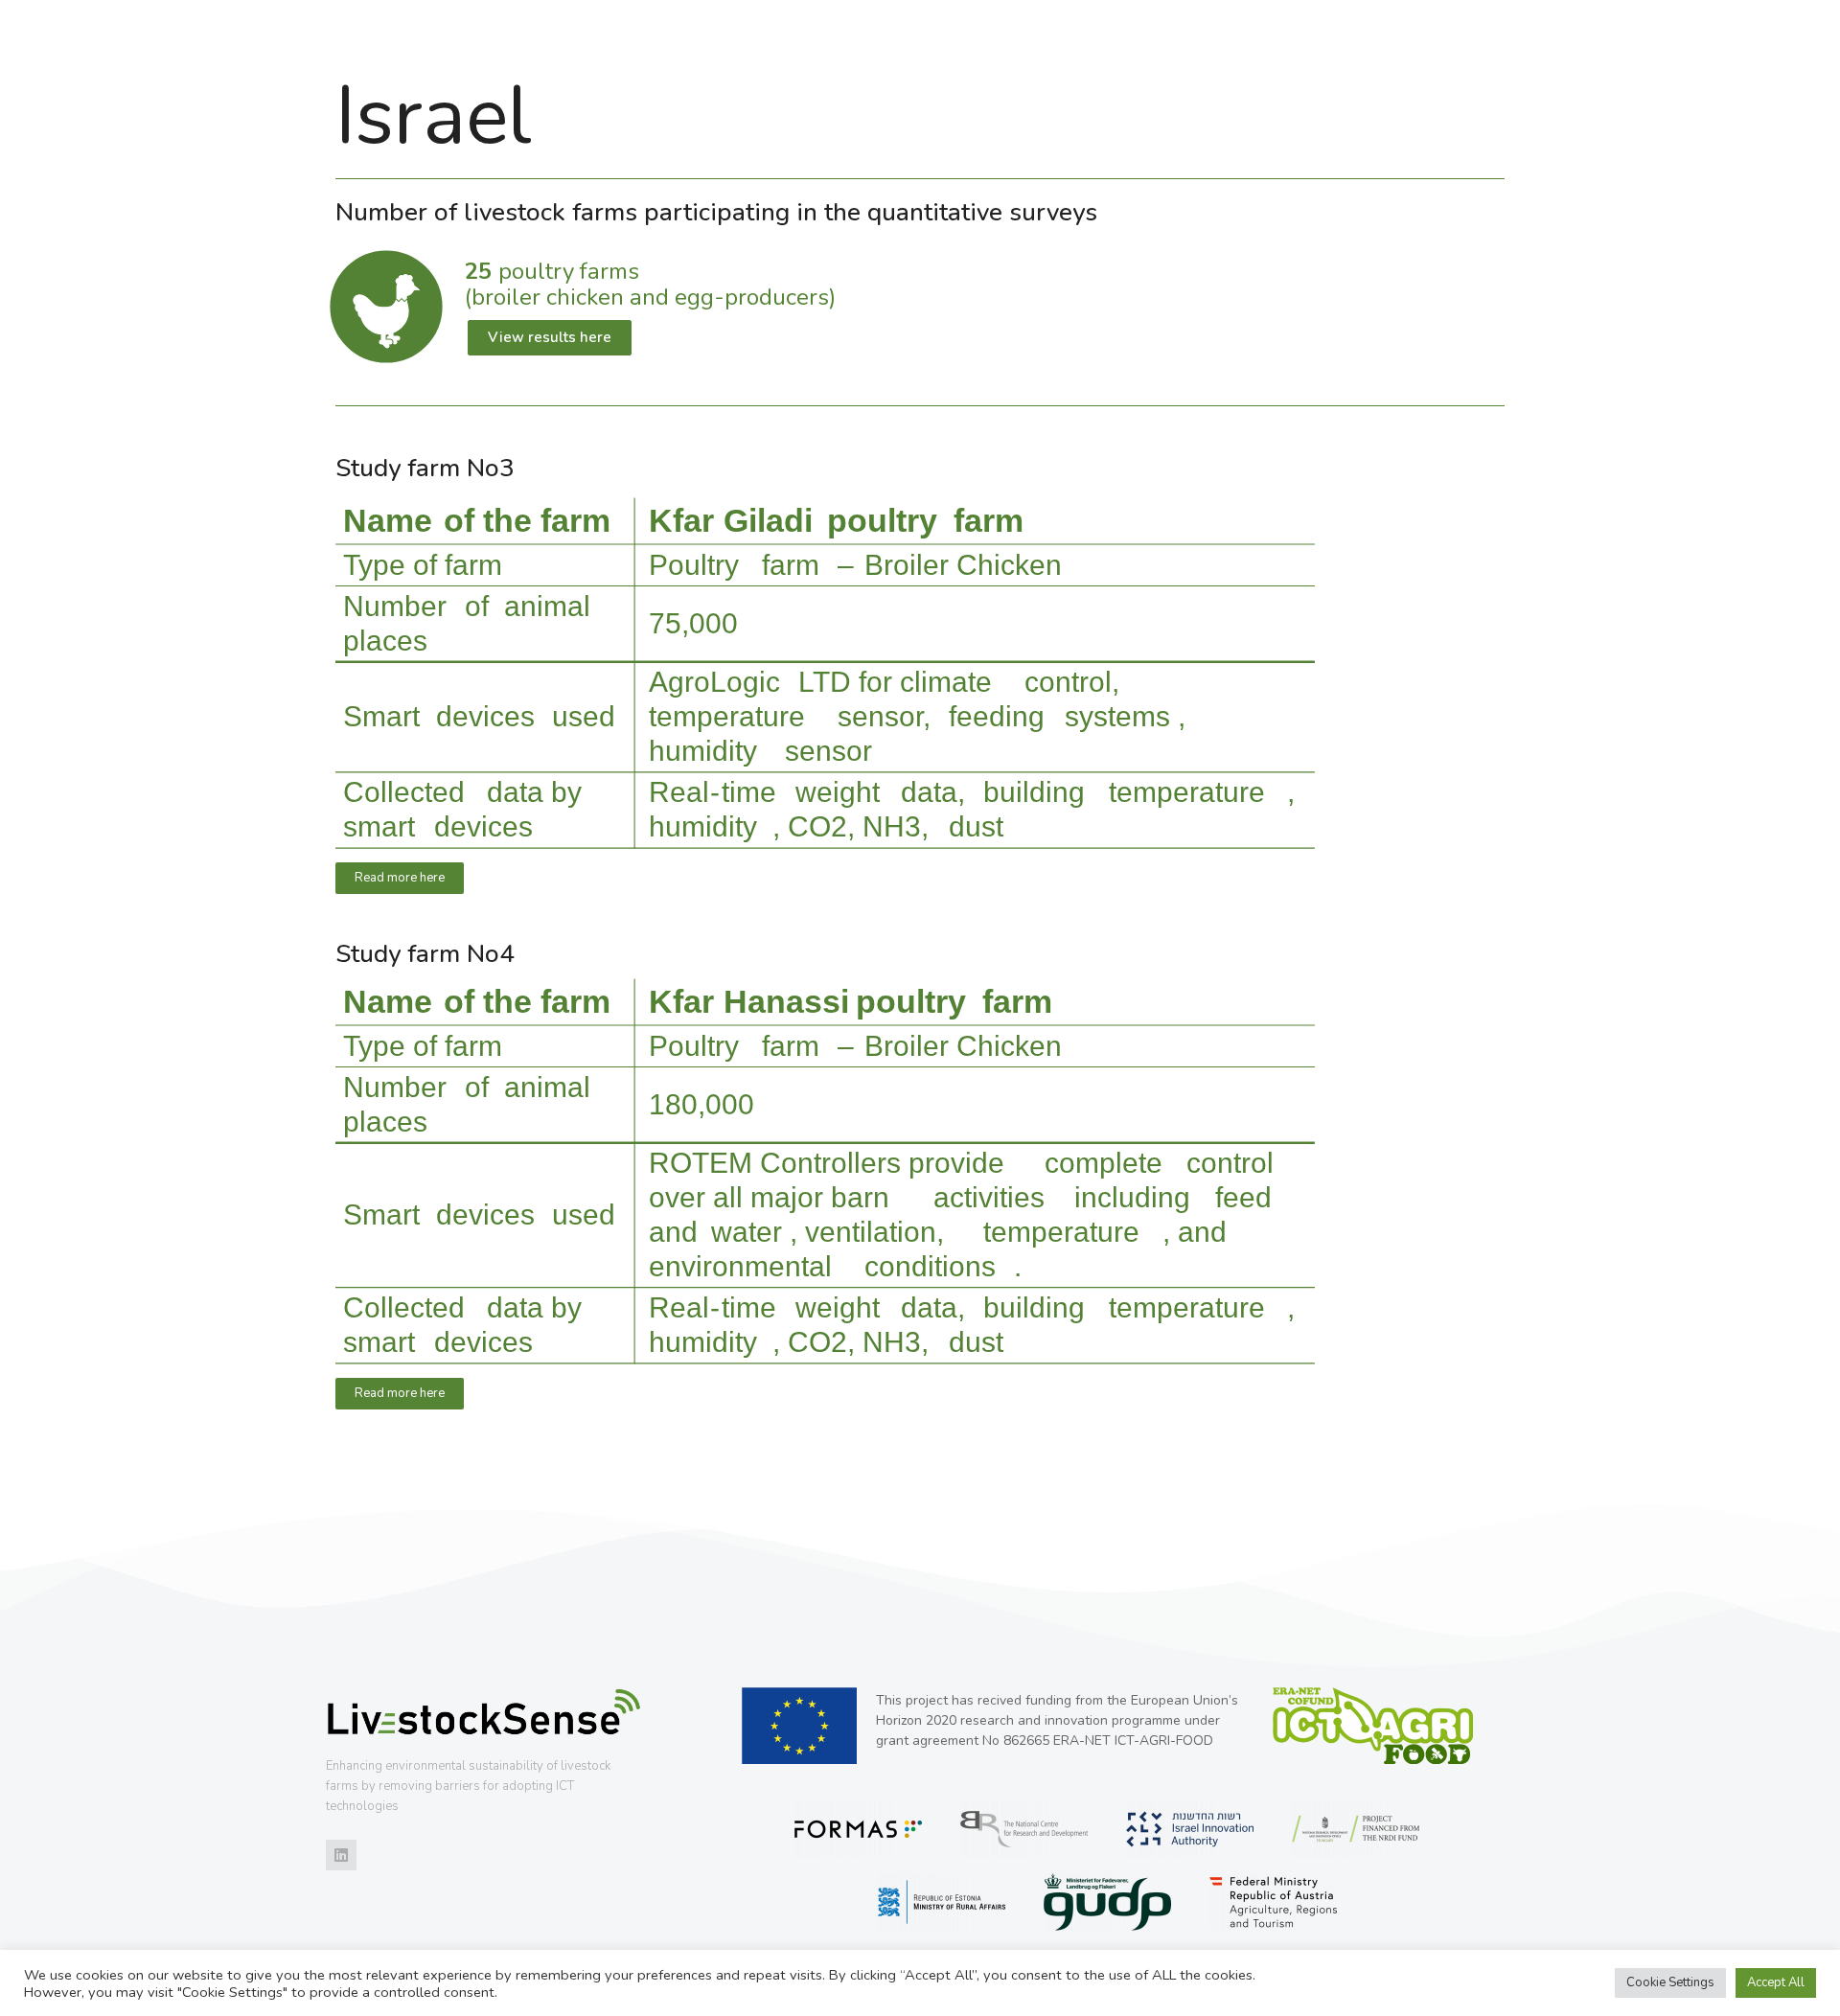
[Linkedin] (341, 1855)
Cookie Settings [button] (1670, 1982)
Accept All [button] (1776, 1982)
